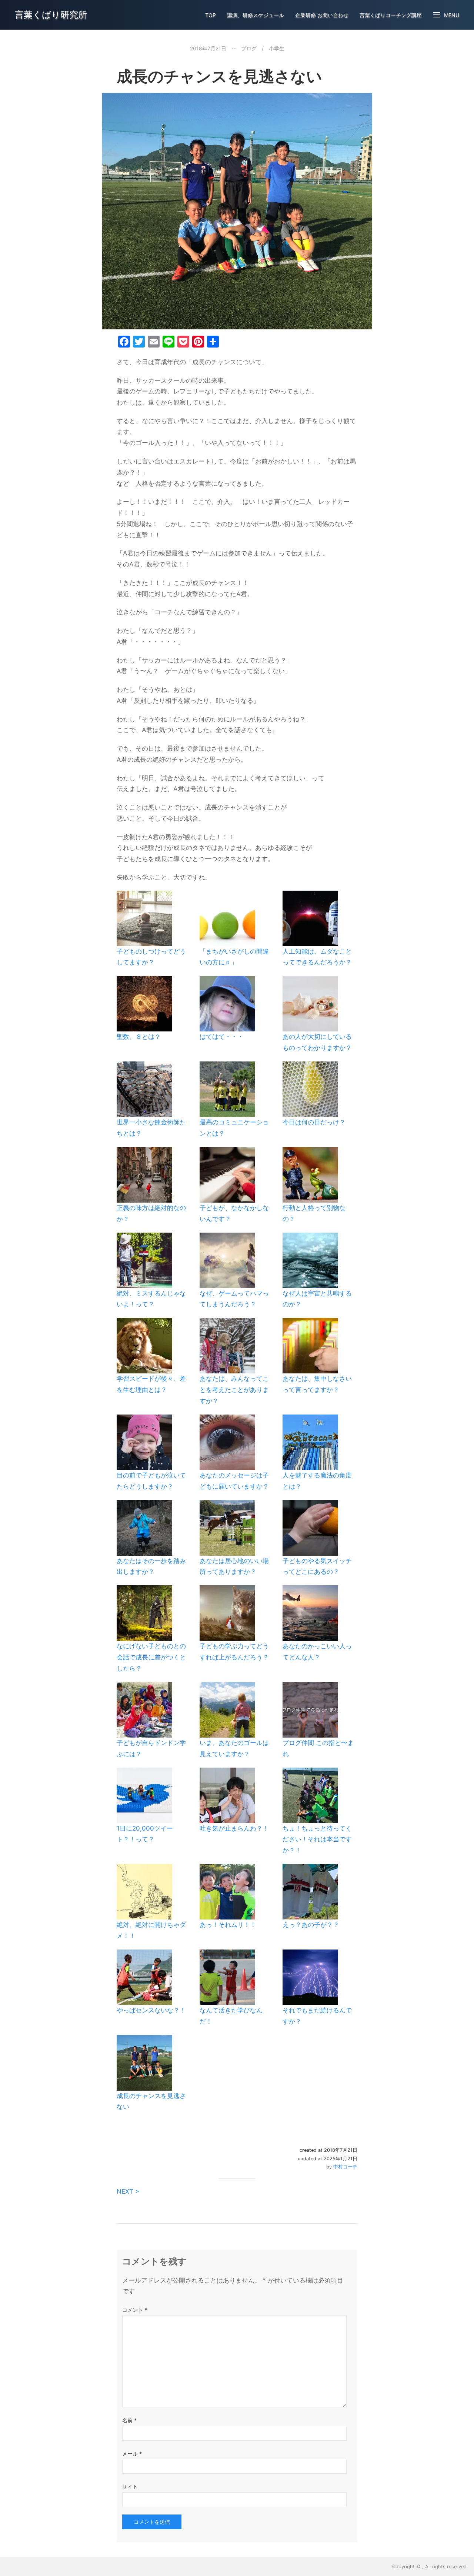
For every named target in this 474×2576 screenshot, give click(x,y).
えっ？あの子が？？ (311, 1925)
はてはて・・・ (222, 1037)
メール (132, 2454)
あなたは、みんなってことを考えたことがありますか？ (234, 1390)
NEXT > (128, 2191)
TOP (211, 15)
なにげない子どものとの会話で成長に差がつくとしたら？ (151, 1657)
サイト (130, 2487)
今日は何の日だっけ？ (314, 1122)
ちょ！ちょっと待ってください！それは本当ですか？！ (317, 1839)
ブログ (249, 48)
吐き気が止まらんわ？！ (234, 1828)
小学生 (277, 48)
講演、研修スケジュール (256, 15)
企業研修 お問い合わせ (322, 15)
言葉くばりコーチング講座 (391, 15)
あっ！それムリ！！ (228, 1925)
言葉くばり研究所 (51, 15)
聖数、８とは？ (139, 1037)
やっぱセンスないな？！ (151, 2010)
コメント (135, 2310)
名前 (129, 2420)
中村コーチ (345, 2167)
